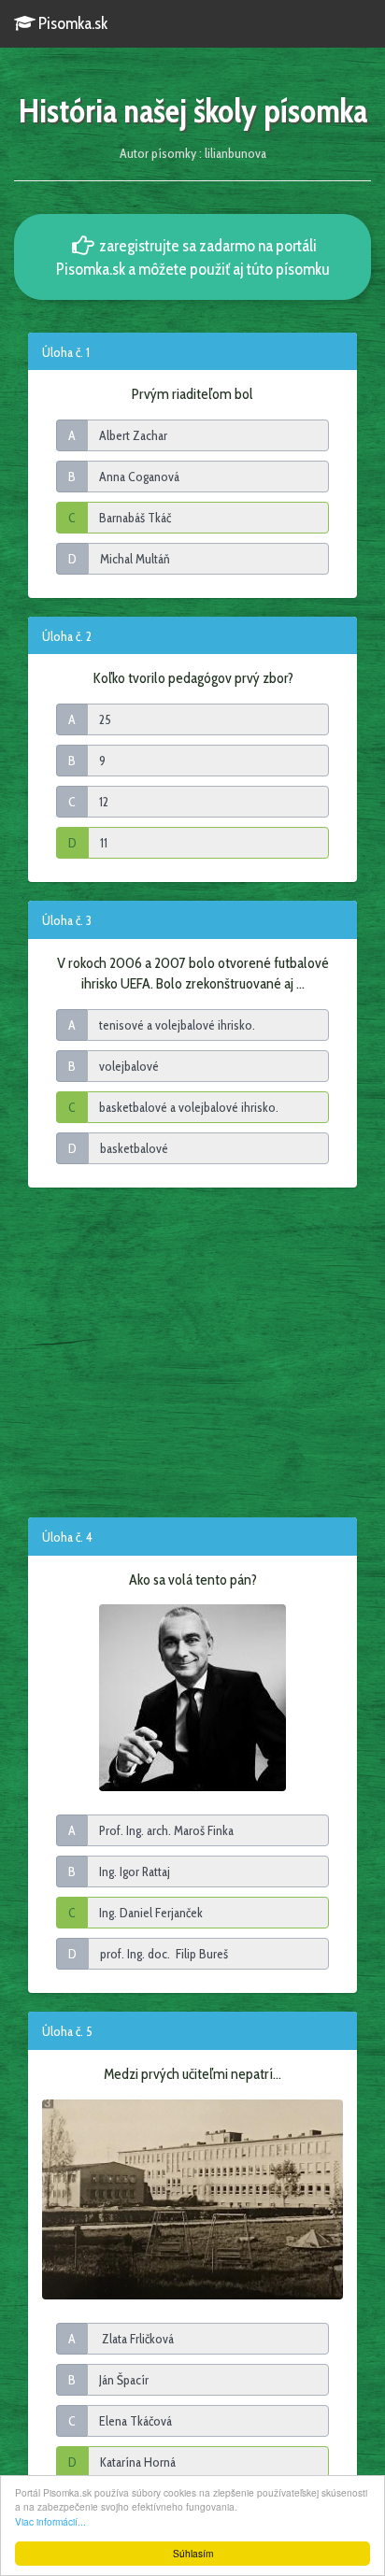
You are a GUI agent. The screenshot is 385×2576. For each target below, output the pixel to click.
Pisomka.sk (71, 23)
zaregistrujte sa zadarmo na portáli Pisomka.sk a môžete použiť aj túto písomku (193, 257)
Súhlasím (193, 2553)
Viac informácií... (50, 2521)
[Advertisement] (192, 1351)
